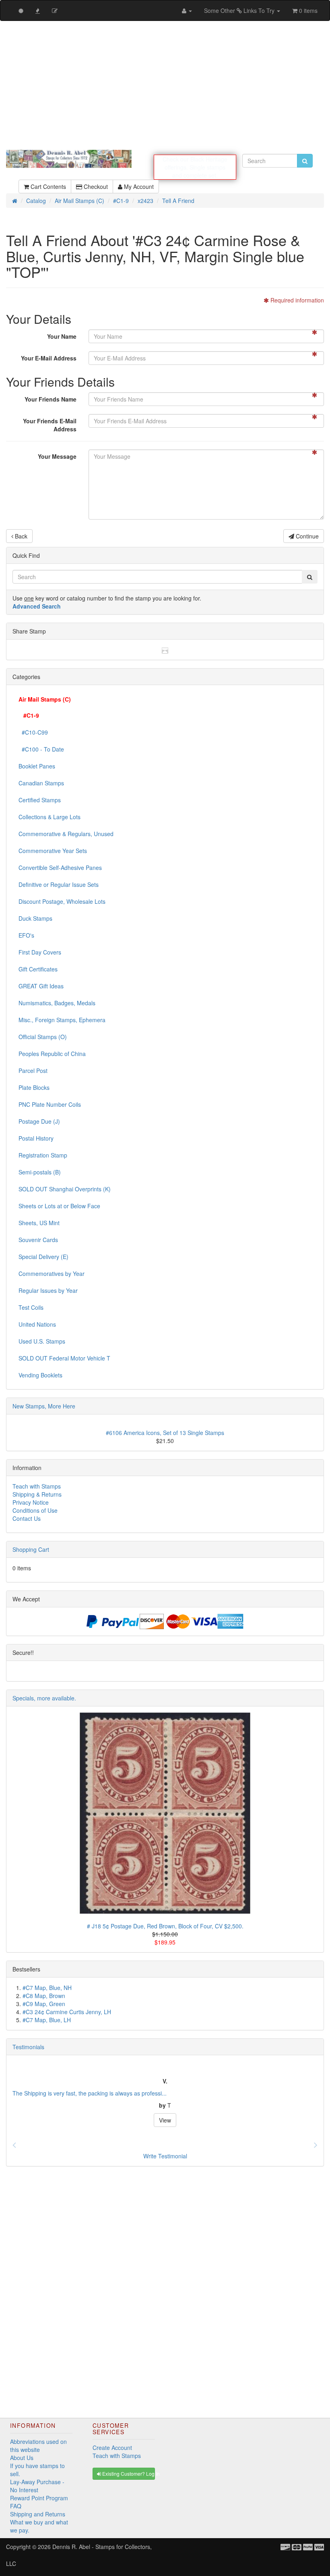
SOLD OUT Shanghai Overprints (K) (65, 1185)
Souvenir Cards (38, 1236)
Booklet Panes (37, 762)
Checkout (95, 182)
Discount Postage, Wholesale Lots (62, 897)
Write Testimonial (165, 2152)
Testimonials (28, 2043)
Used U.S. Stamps (42, 1337)
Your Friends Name (51, 395)
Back (20, 532)
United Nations (37, 1320)
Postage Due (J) (39, 1117)
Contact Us (27, 1514)
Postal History (36, 1134)
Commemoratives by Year (52, 1269)
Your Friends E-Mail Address (50, 421)
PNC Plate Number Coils (50, 1100)
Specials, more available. (44, 1694)
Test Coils (31, 1303)
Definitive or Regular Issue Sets (59, 880)
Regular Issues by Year (48, 1286)
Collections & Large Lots (49, 813)
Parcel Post (33, 1066)
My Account (138, 182)
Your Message (57, 452)
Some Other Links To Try (240, 10)
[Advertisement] (165, 85)
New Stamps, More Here (44, 1402)
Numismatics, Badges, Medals (57, 999)
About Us (22, 2454)
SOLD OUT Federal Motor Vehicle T (64, 1354)
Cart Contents (47, 182)
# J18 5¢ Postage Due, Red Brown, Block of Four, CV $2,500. (165, 1922)
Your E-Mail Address (49, 354)
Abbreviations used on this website (38, 2441)
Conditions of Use (35, 1506)
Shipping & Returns (37, 1490)
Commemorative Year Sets (53, 847)
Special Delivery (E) (43, 1253)
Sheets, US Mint (39, 1219)
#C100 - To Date (41, 745)
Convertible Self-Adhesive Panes (60, 863)
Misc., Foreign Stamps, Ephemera (62, 1016)
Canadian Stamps (41, 779)
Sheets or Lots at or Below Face (59, 1202)
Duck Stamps (35, 914)
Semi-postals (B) (40, 1168)
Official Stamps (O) (43, 1033)
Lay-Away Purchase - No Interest (37, 2482)
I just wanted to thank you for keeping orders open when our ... (92, 2089)
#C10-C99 (33, 728)
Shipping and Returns (38, 2510)
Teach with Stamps (37, 1482)
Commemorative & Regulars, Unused (66, 830)
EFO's (26, 931)
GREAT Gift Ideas (41, 982)
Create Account (112, 2443)
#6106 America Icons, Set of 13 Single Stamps (165, 1429)
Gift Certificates (38, 965)
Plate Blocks (34, 1083)
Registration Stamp (43, 1151)
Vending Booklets (40, 1371)
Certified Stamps (40, 796)
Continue (306, 532)
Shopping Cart (31, 1545)
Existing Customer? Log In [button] (128, 2469)
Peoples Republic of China (52, 1050)
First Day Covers (40, 948)
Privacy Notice (31, 1498)
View (165, 2116)
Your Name (62, 332)
